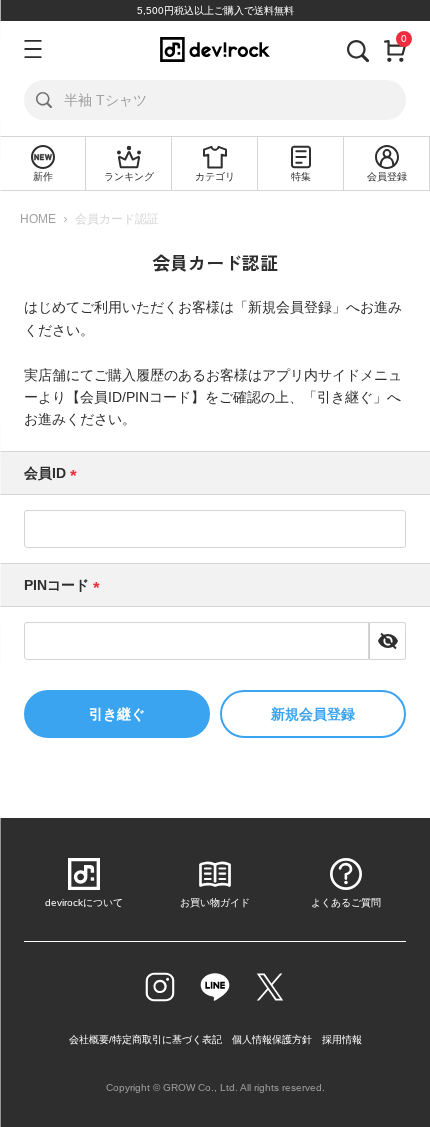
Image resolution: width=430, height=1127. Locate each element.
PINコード (65, 585)
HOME (38, 219)
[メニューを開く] (30, 49)
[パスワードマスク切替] (388, 641)
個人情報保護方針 (272, 1039)
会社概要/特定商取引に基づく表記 (145, 1039)
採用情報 (342, 1039)
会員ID (54, 473)
